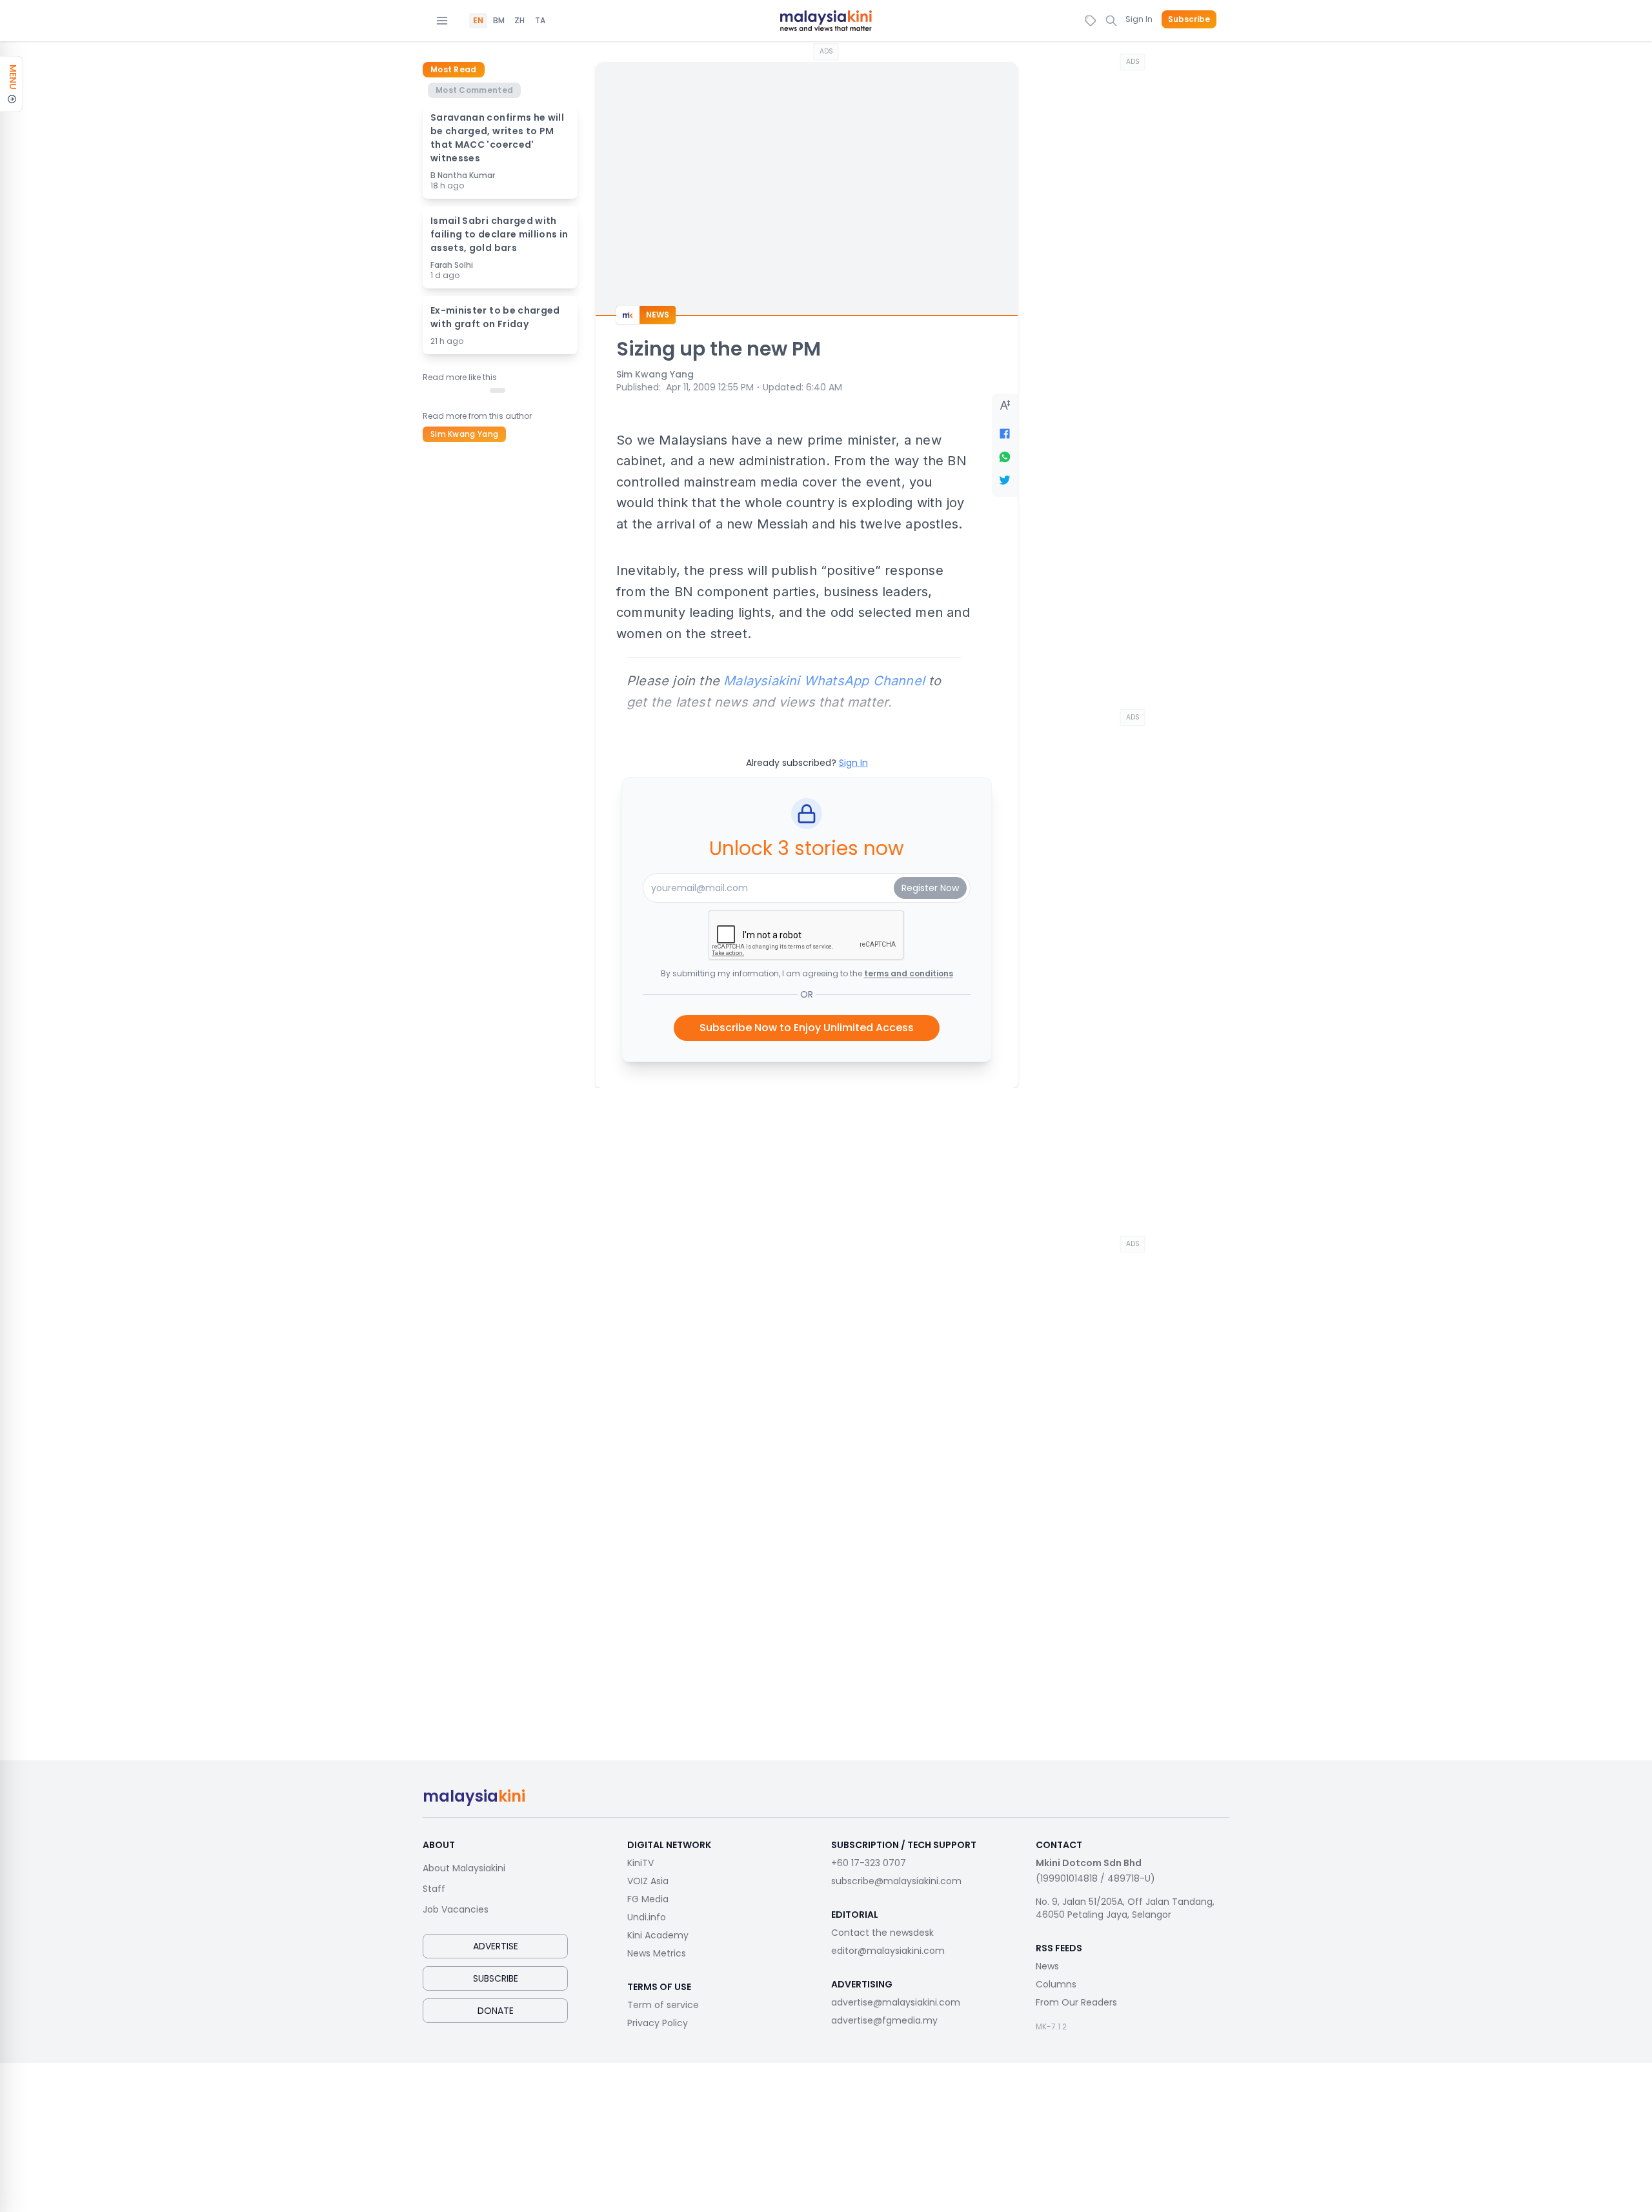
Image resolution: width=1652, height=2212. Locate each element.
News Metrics (657, 1953)
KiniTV (640, 1863)
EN (478, 21)
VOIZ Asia (648, 1881)
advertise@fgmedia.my (884, 2020)
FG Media (648, 1899)
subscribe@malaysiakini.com (896, 1881)
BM (499, 21)
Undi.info (647, 1917)
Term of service (663, 2005)
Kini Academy (658, 1935)
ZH (519, 21)
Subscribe (1189, 19)
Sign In (1139, 19)
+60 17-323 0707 (869, 1863)
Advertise (496, 1946)
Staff (434, 1889)
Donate (496, 2011)
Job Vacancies (456, 1909)
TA (540, 21)
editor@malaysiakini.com (888, 1951)
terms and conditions (909, 973)
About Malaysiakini (464, 1868)
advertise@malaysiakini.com (896, 2002)
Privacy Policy (658, 2023)
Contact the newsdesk (882, 1933)
